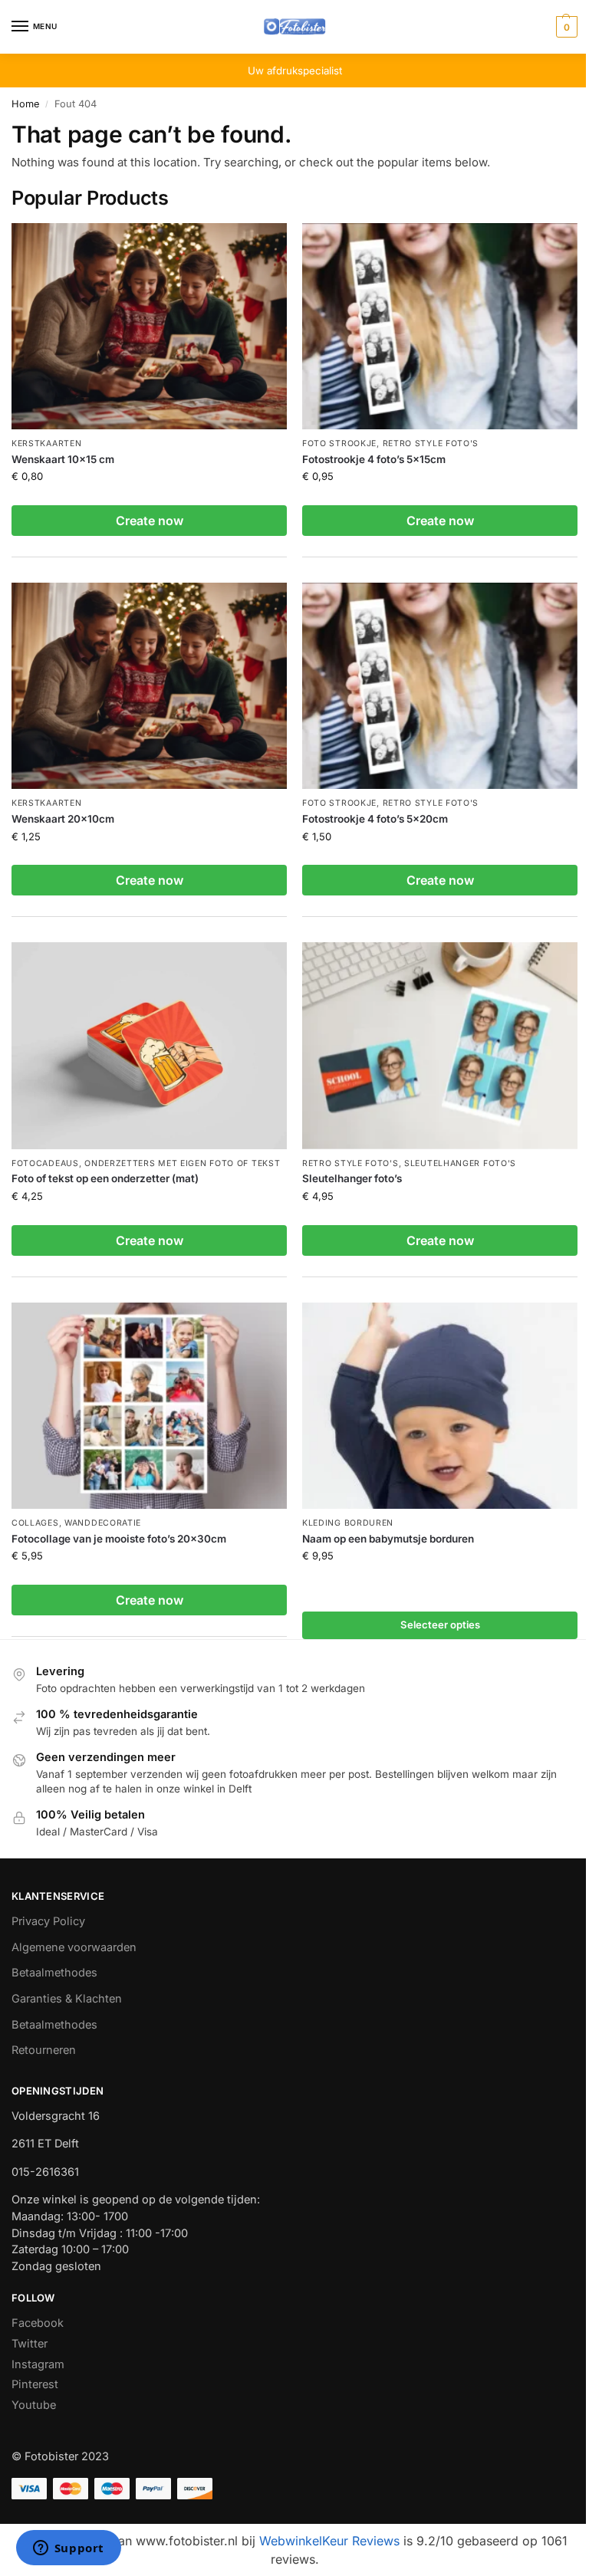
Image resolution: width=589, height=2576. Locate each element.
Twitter (30, 2344)
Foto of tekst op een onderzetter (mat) (105, 1178)
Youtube (34, 2405)
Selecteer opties (440, 1625)
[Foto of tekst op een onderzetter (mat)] (149, 1045)
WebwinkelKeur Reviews (329, 2541)
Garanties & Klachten (67, 1999)
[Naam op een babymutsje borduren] (440, 1406)
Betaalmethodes (54, 1973)
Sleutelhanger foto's (460, 1163)
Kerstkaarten (46, 444)
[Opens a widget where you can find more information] (68, 2549)
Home (25, 104)
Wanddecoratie (103, 1523)
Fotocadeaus (45, 1163)
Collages (35, 1523)
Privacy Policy (48, 1921)
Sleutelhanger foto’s (352, 1178)
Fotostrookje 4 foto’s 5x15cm (374, 459)
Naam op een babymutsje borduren (388, 1539)
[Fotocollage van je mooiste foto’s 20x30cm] (149, 1406)
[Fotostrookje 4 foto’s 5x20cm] (440, 686)
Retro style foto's (431, 444)
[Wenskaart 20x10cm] (149, 686)
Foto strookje (339, 444)
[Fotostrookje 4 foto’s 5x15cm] (440, 326)
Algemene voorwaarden (74, 1947)
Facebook (38, 2323)
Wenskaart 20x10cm (63, 819)
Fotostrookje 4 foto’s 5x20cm (375, 819)
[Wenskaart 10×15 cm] (149, 326)
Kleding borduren (348, 1523)
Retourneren (44, 2050)
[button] (565, 27)
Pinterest (35, 2384)
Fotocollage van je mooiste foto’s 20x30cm (119, 1539)
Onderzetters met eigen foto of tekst (182, 1163)
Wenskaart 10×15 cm (63, 459)
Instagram (38, 2364)
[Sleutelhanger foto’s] (440, 1045)
